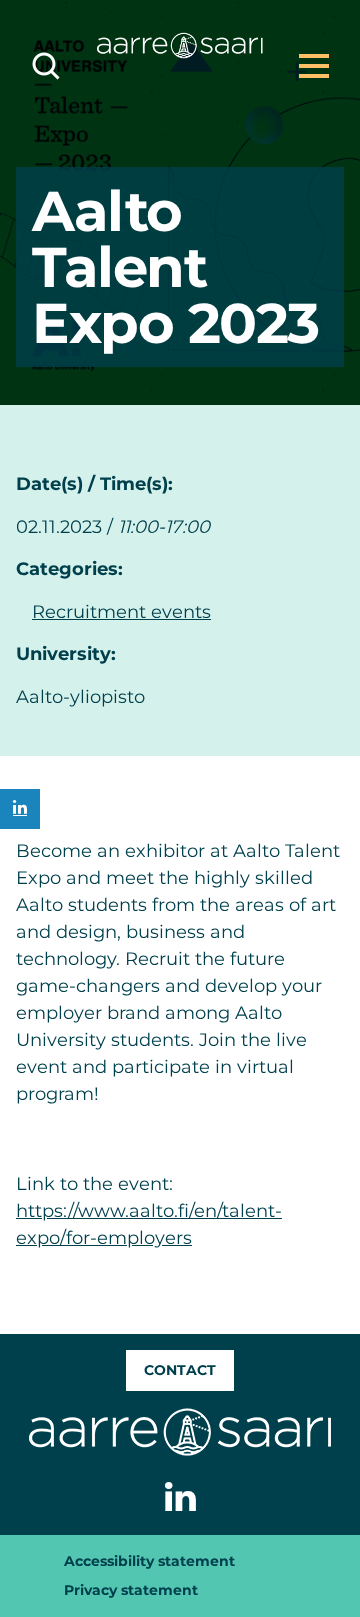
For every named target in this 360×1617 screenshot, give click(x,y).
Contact (180, 1370)
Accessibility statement (149, 1561)
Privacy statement (131, 1590)
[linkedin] (20, 809)
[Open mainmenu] (314, 66)
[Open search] (46, 66)
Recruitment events (121, 612)
